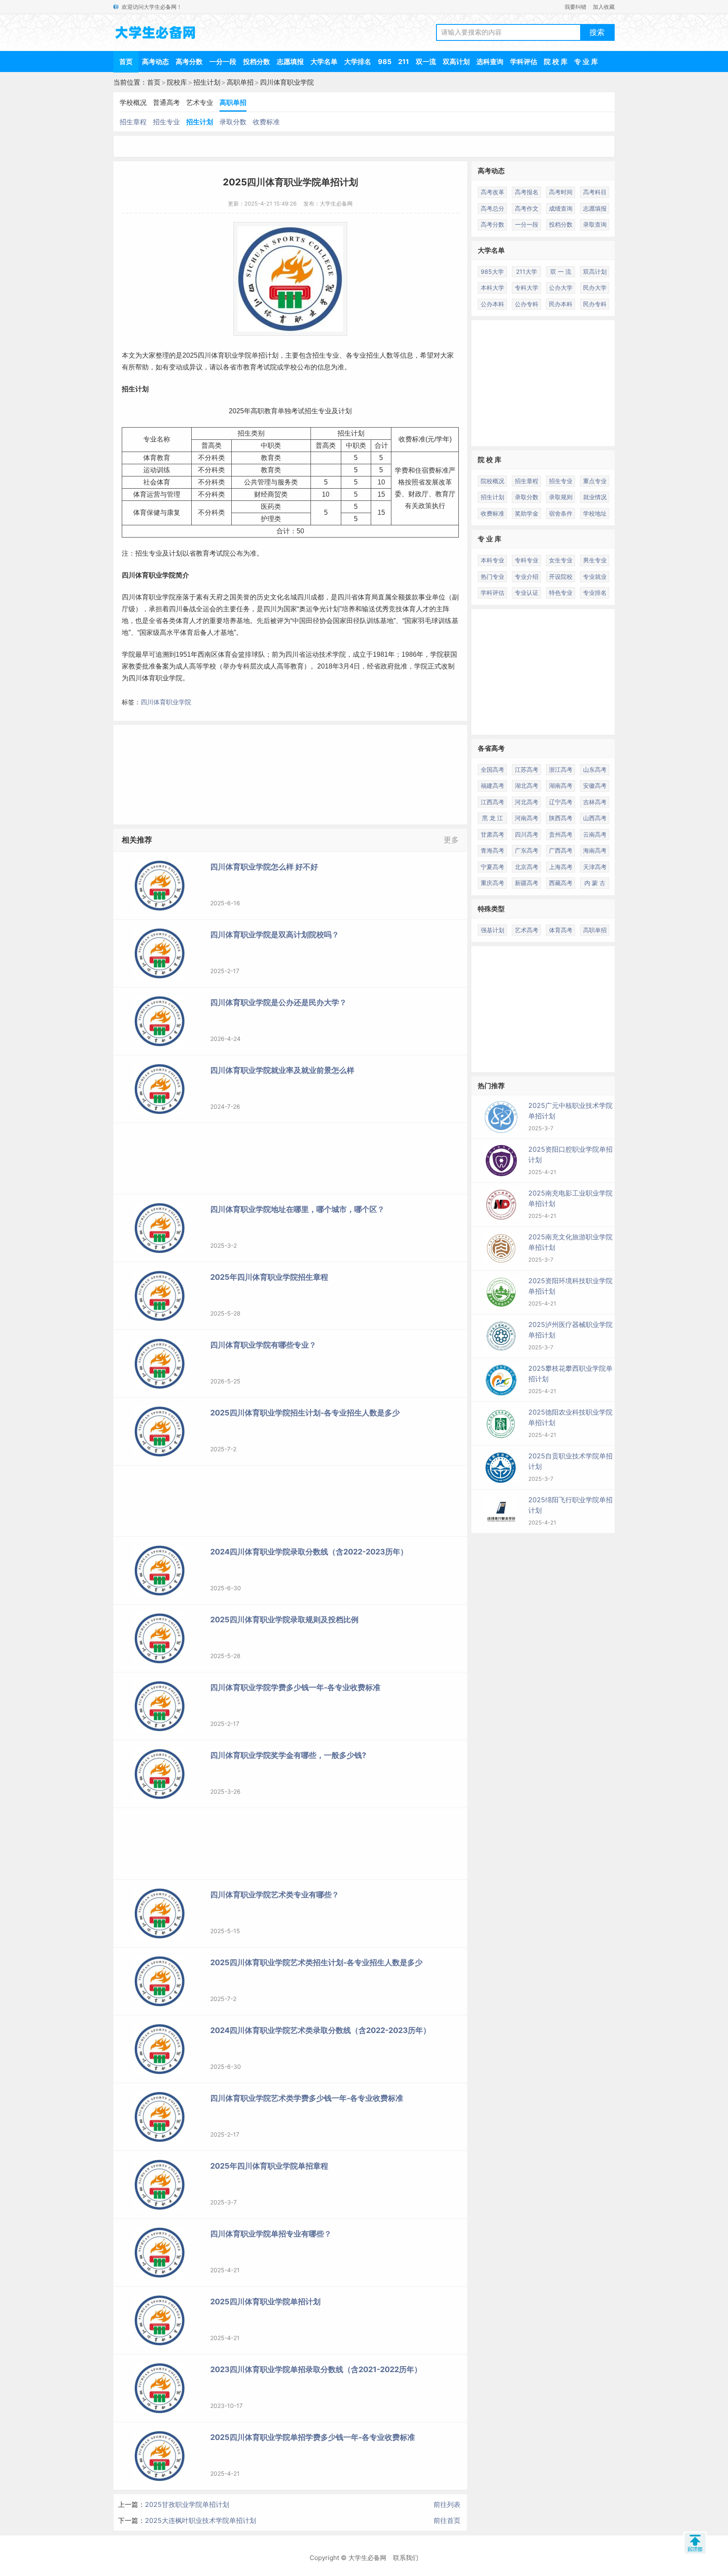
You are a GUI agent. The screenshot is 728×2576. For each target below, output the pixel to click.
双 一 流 (561, 272)
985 (385, 62)
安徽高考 (595, 785)
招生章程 (133, 122)
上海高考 (561, 867)
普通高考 (166, 102)
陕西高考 (561, 818)
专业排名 (595, 593)
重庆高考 (492, 883)
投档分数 (257, 62)
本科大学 (492, 288)
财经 (261, 494)
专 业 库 (586, 62)
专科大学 (527, 288)
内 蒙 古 (595, 883)
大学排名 (358, 62)
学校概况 (133, 102)
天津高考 (595, 867)
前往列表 (447, 2504)
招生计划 (207, 82)
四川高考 (527, 834)
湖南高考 (561, 785)
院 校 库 (556, 62)
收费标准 (266, 122)
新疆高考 (527, 883)
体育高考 (561, 930)
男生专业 (595, 560)
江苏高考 (527, 769)
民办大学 (595, 288)
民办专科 (595, 304)
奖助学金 (527, 513)
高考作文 (527, 208)
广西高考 (561, 850)
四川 (204, 355)
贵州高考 (561, 834)
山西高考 (595, 818)
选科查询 (490, 62)
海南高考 (595, 850)
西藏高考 (561, 883)
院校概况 (492, 481)
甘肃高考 (492, 834)
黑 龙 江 (492, 818)
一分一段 (223, 62)
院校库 (177, 82)
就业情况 (595, 497)
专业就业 (595, 576)
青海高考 (492, 850)
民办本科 (561, 304)
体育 (218, 355)
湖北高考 (527, 785)
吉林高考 (595, 802)
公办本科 (492, 304)
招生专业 (166, 122)
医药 (268, 507)
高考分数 (189, 62)
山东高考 (595, 769)
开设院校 (561, 576)
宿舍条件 (561, 513)
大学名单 (324, 62)
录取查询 (595, 224)
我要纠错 (575, 7)
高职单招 (240, 82)
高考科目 (595, 192)
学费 (401, 470)
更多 (451, 840)
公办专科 (527, 304)
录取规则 (561, 497)
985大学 (492, 272)
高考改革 (492, 192)
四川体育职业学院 (287, 82)
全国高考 (492, 769)
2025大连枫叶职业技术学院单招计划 (201, 2520)
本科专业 (492, 560)
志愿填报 (290, 62)
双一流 (426, 62)
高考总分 (492, 208)
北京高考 (527, 867)
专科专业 (527, 560)
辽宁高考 (561, 802)
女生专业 (561, 560)
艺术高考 (527, 930)
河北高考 (527, 802)
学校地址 (595, 513)
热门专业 (492, 576)
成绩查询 (561, 208)
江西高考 (492, 802)
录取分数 (233, 122)
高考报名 (527, 192)
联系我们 (406, 2558)
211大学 (527, 272)
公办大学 (561, 288)
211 (404, 62)
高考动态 (155, 62)
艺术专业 (200, 102)
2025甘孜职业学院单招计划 (187, 2504)
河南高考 (527, 818)
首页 (126, 62)
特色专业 (561, 593)
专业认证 (527, 593)
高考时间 (561, 192)
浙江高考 (561, 769)
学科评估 (524, 62)
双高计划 (456, 62)
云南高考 (595, 834)
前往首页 (447, 2520)
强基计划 (492, 930)
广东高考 (527, 850)
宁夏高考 (492, 867)
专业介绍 (527, 576)
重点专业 (595, 481)
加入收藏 (604, 7)
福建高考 (492, 785)
